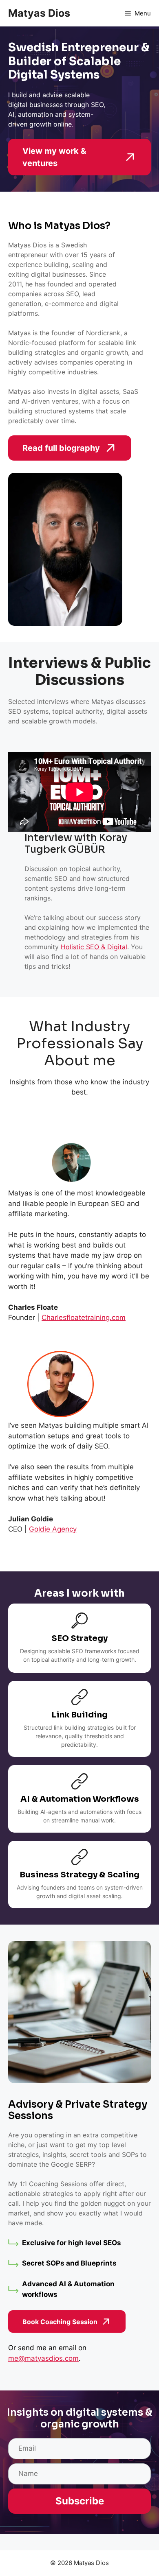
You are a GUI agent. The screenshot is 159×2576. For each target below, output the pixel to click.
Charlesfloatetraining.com (84, 1317)
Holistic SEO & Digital (94, 947)
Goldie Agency (53, 1529)
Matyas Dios (39, 13)
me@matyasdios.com (43, 2358)
